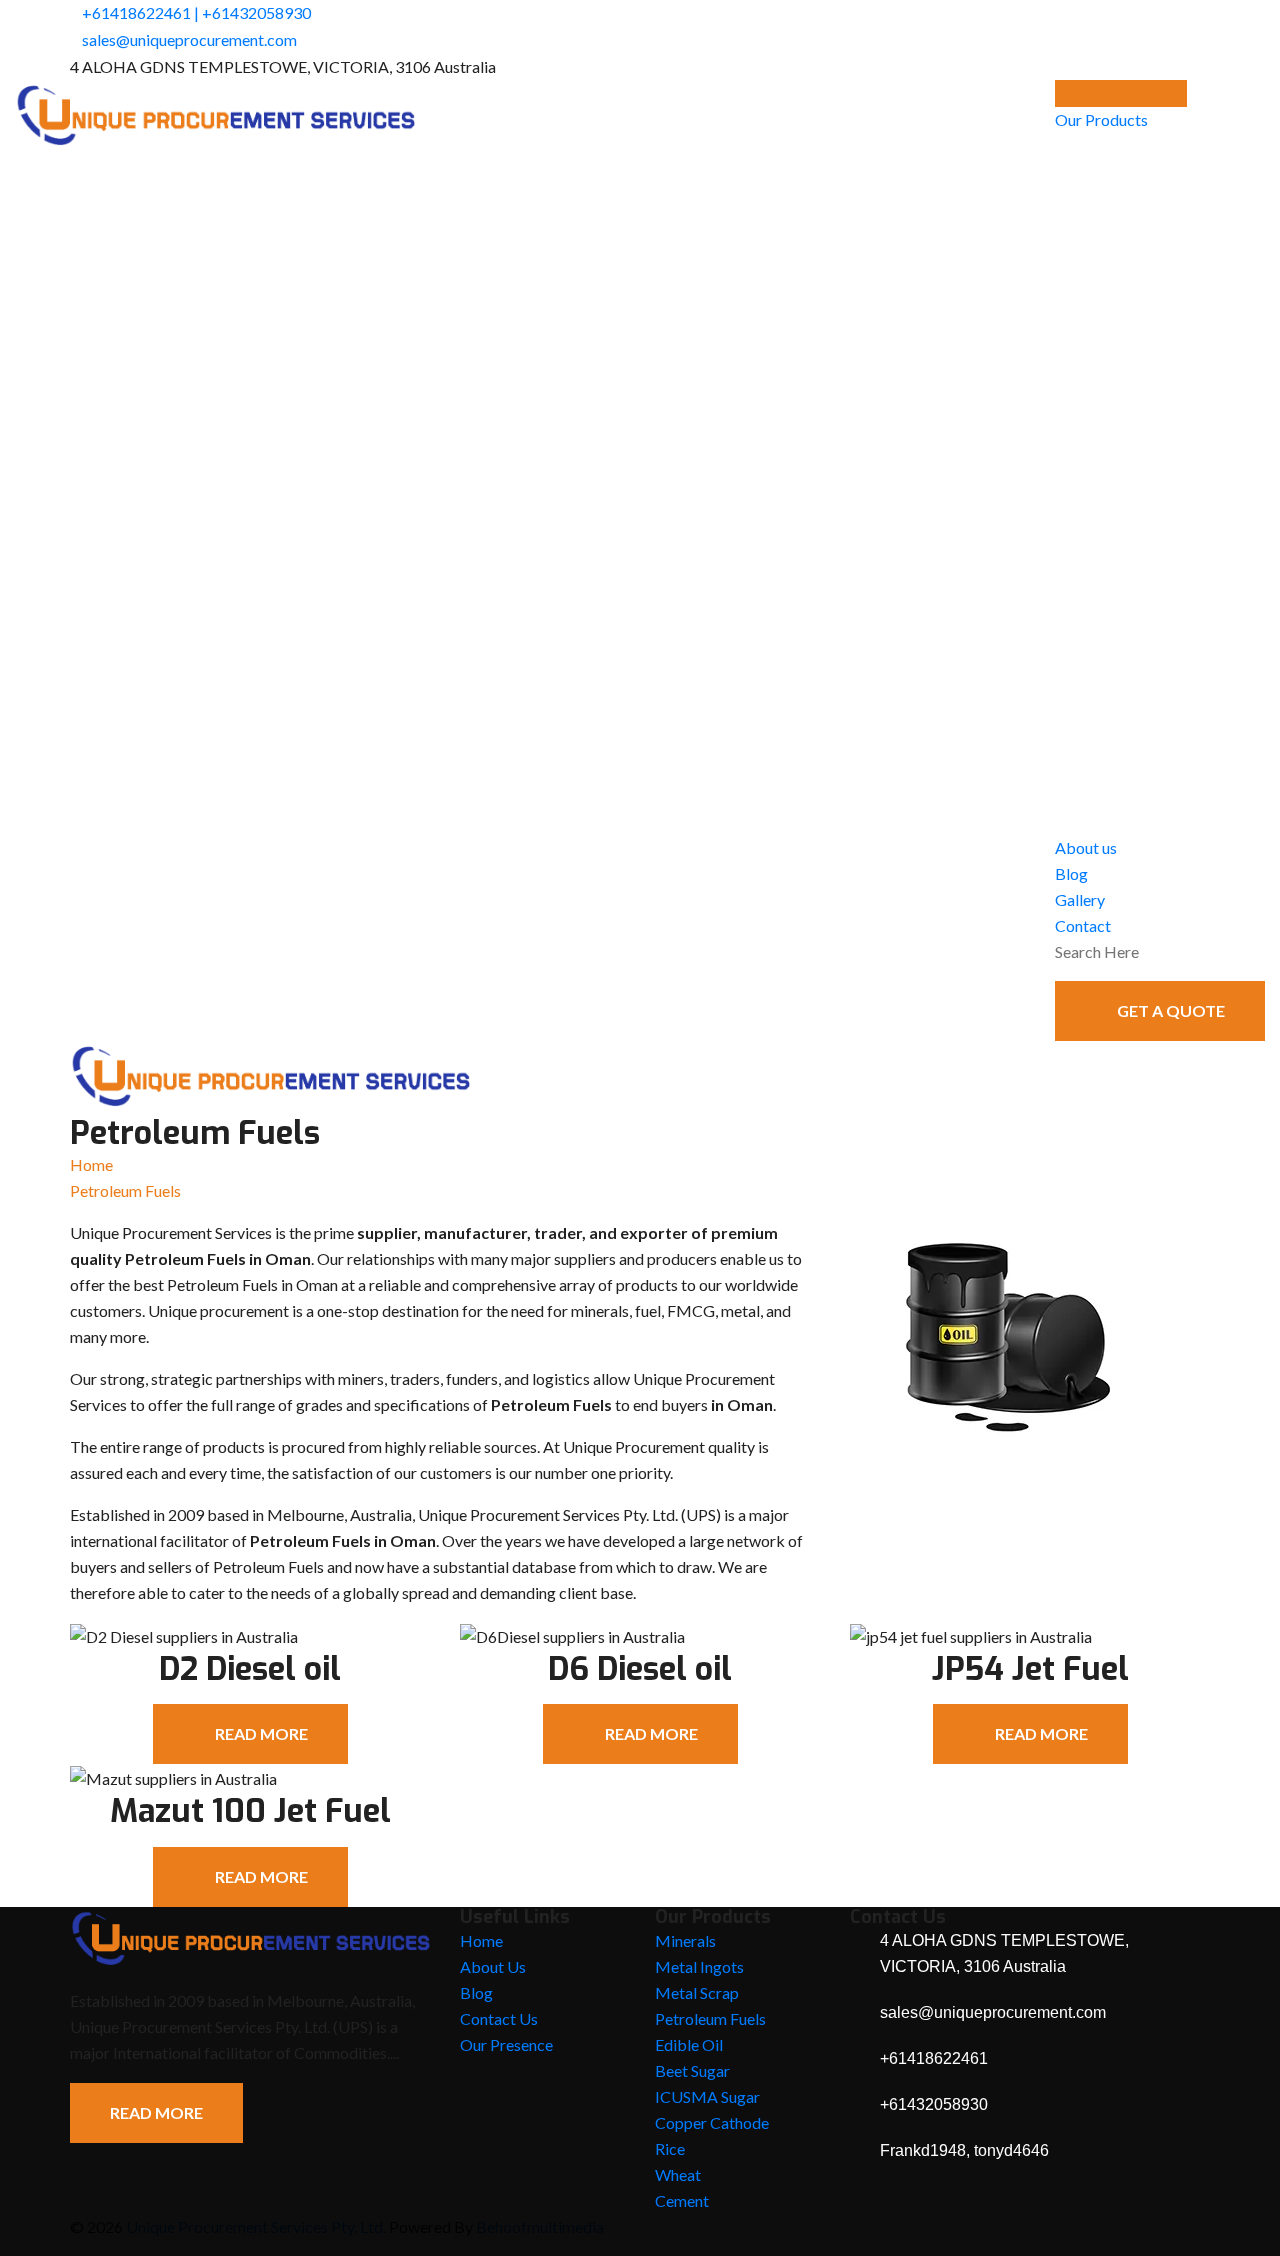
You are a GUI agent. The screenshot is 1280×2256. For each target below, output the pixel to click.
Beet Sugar (692, 2070)
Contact (1083, 925)
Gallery (1080, 899)
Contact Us (499, 2018)
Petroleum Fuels (710, 2018)
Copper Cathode (712, 2122)
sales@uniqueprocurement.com (189, 39)
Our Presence (506, 2044)
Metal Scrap (697, 1992)
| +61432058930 (252, 12)
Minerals (685, 1940)
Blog (1071, 873)
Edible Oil (689, 2044)
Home (91, 1164)
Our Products (1101, 119)
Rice (670, 2148)
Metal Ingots (699, 1966)
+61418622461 (136, 12)
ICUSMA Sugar (707, 2096)
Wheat (678, 2174)
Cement (682, 2200)
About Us (493, 1966)
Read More (156, 2112)
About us (1086, 847)
